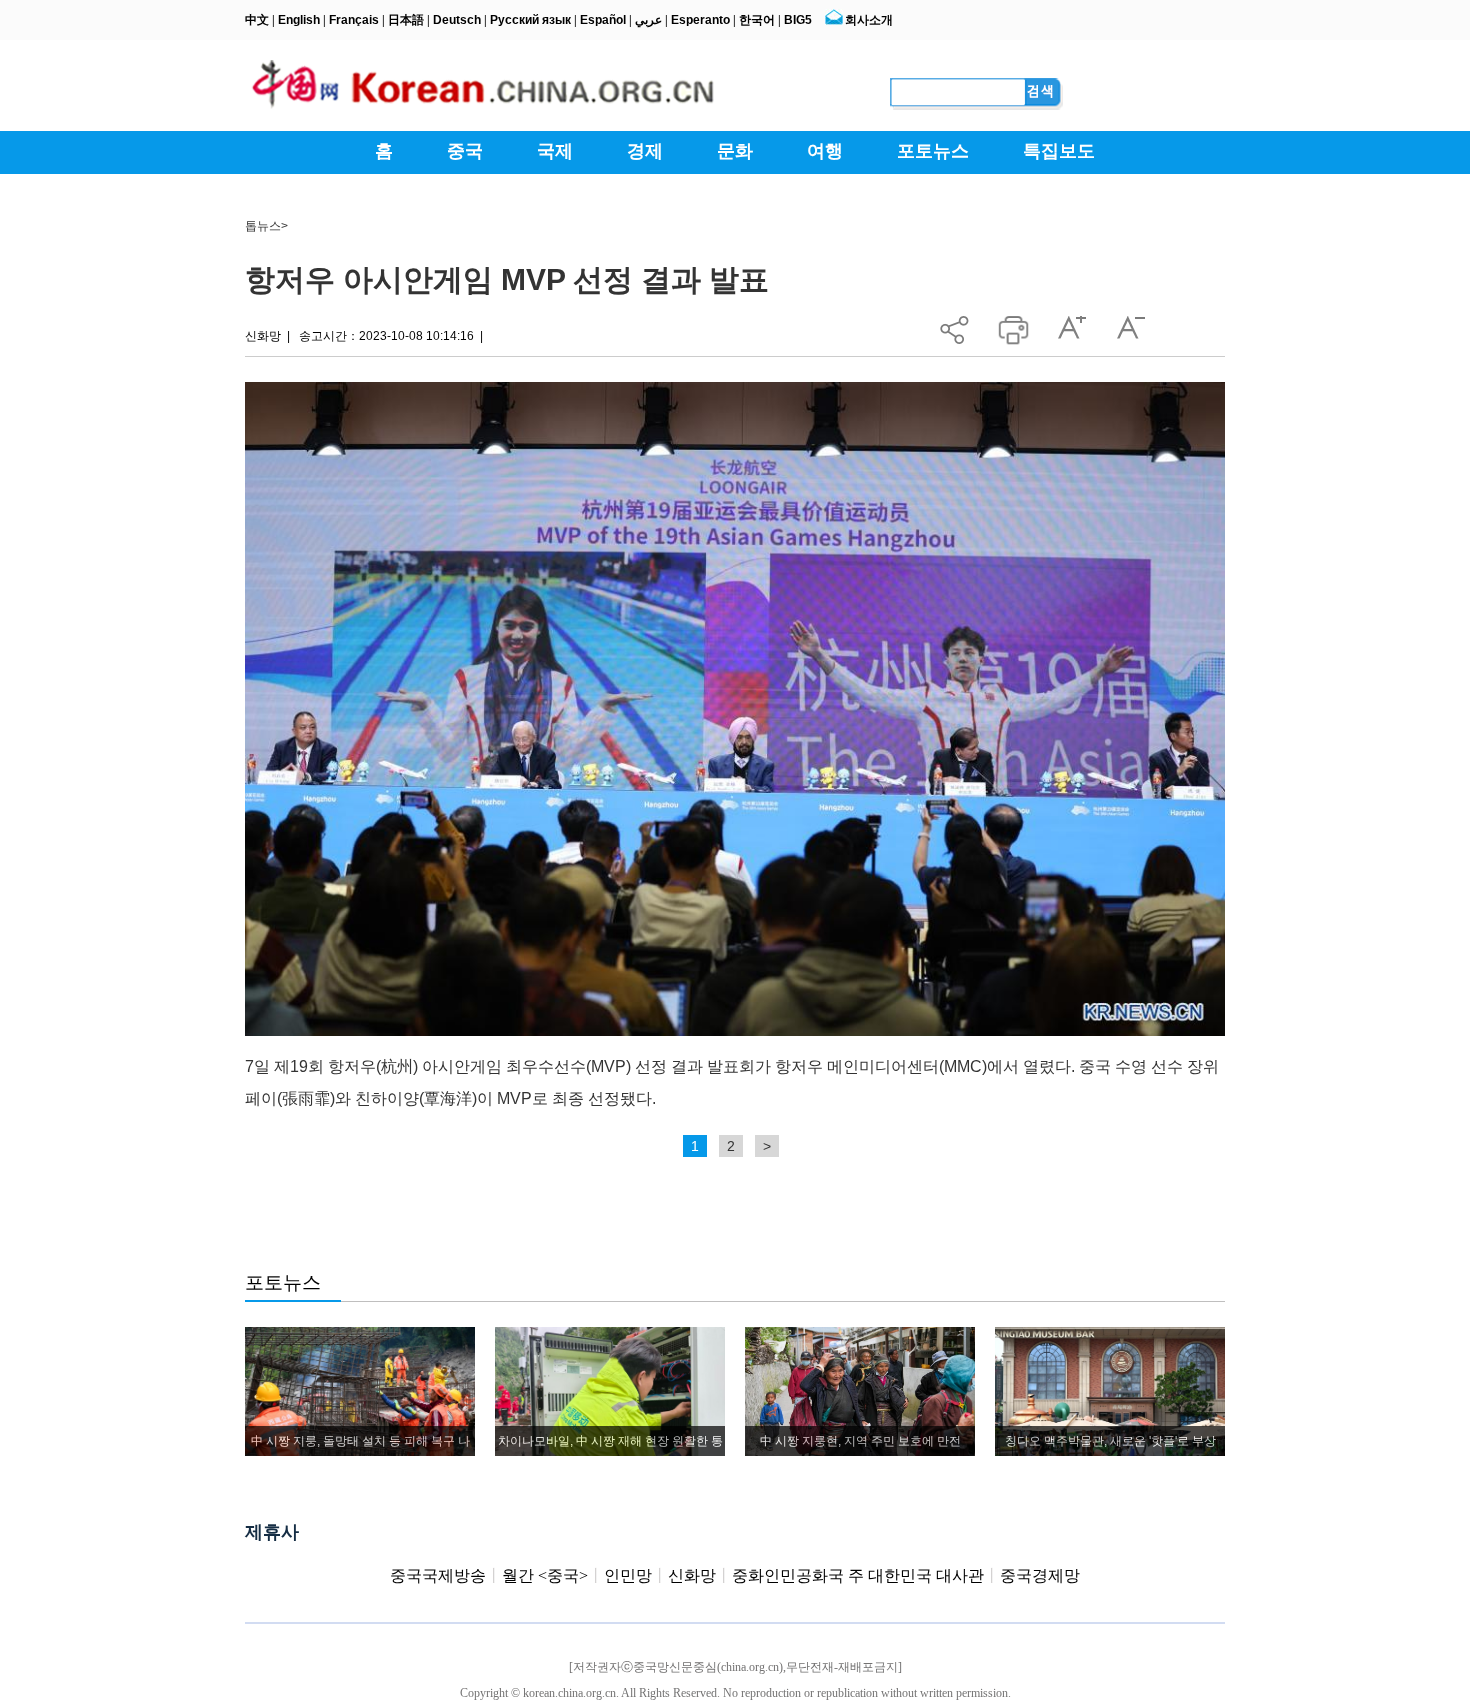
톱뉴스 (263, 226)
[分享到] (954, 324)
